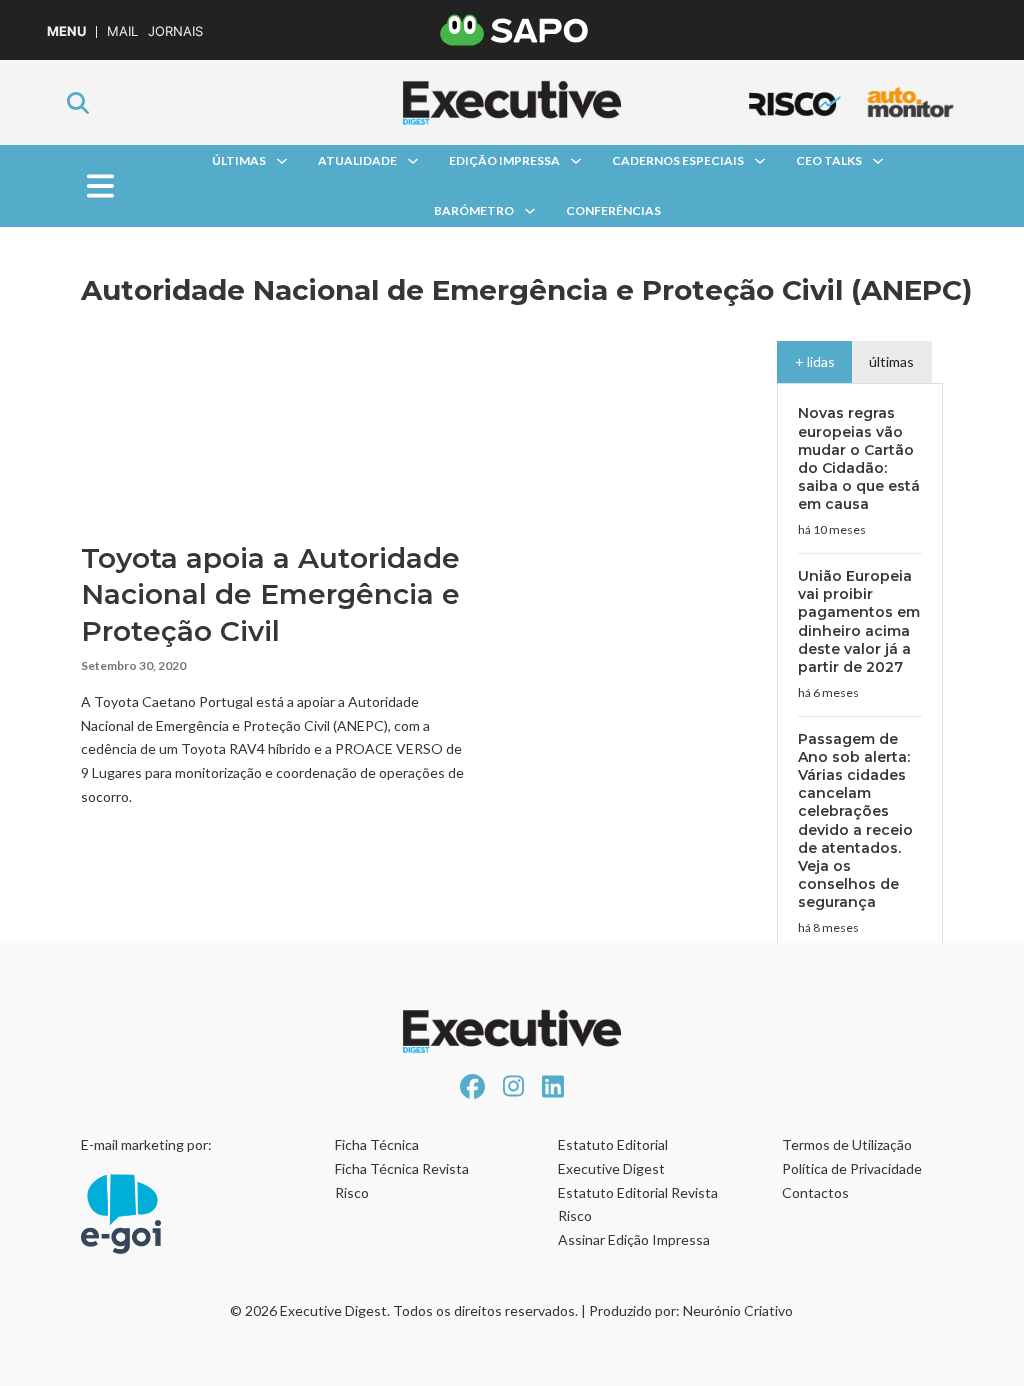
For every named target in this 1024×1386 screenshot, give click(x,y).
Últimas (239, 160)
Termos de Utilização (847, 1144)
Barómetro (474, 210)
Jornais (175, 31)
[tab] (814, 362)
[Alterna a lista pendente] (282, 161)
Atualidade (357, 160)
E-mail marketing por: (146, 1144)
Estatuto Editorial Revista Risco (638, 1204)
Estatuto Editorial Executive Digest (613, 1156)
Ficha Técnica (377, 1144)
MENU (66, 31)
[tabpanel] (860, 768)
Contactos (815, 1192)
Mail (122, 31)
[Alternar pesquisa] (78, 103)
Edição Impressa (504, 160)
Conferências (613, 210)
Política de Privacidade (852, 1168)
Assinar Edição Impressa (634, 1239)
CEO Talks (829, 160)
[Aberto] (99, 186)
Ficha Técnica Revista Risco (402, 1180)
